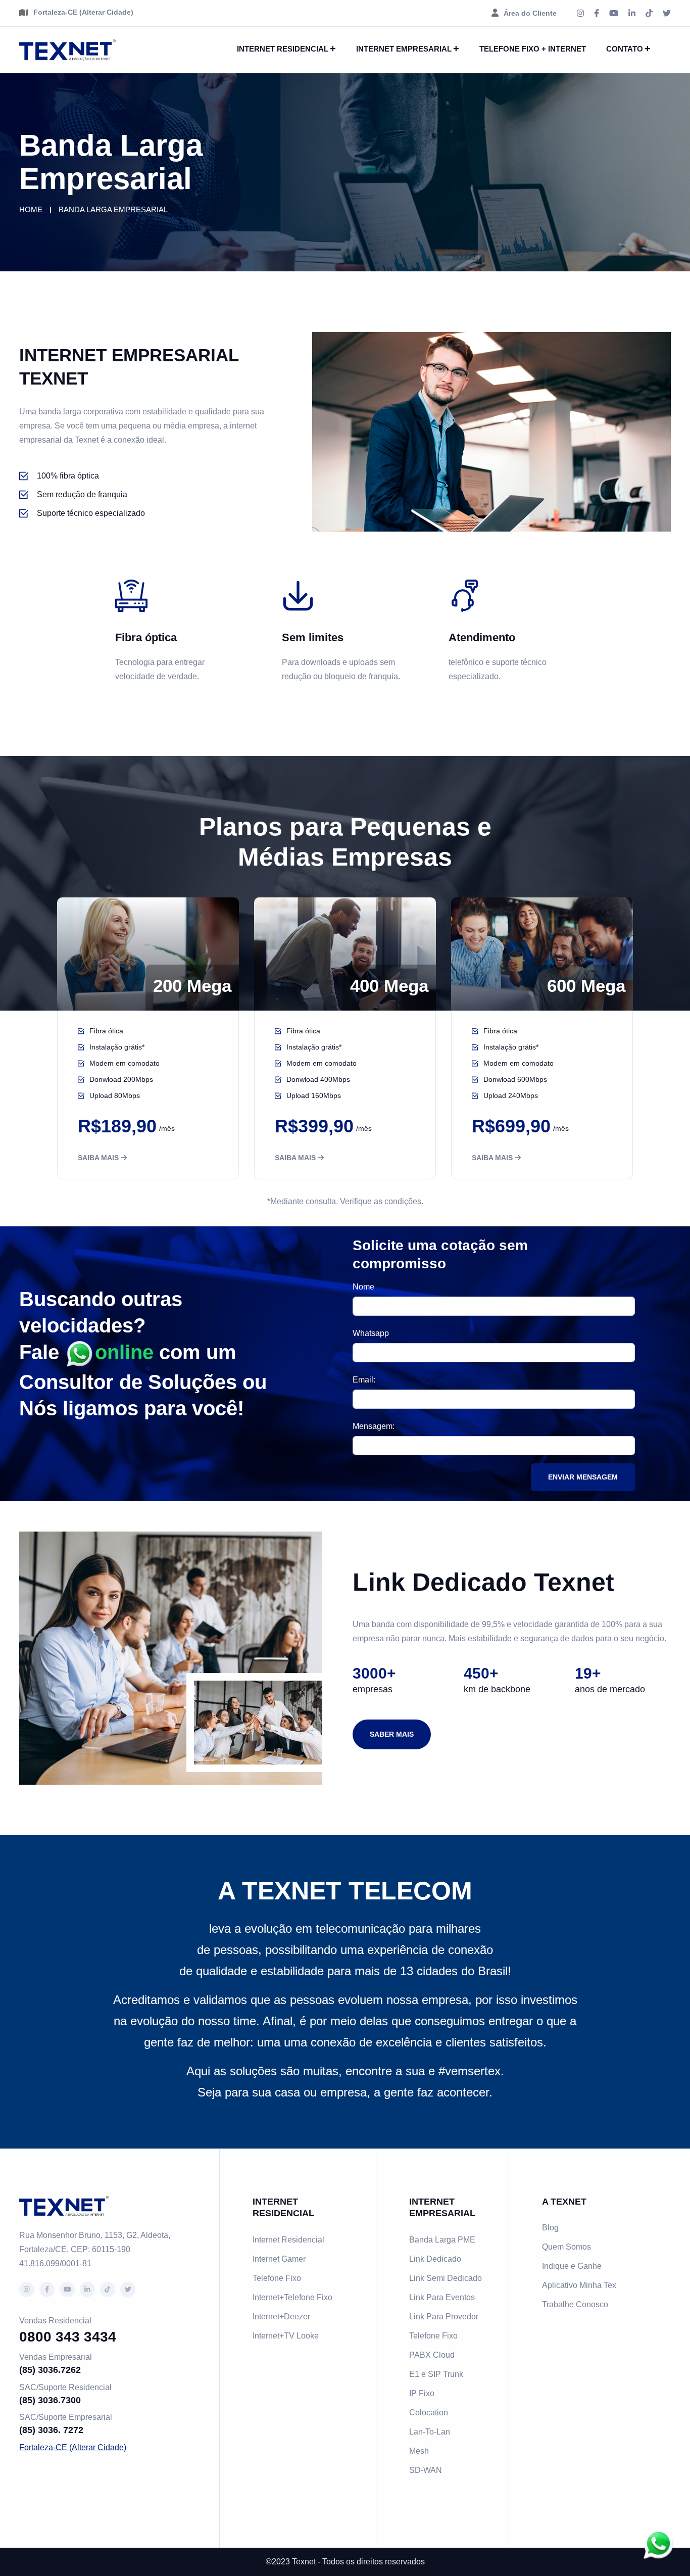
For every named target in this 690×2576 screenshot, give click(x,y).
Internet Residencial (288, 2240)
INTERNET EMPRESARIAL (404, 49)
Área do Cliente (530, 13)
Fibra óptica (146, 637)
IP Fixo (422, 2393)
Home (31, 209)
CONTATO (625, 49)
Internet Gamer (279, 2259)
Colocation (429, 2413)
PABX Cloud (432, 2355)
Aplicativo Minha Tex (579, 2285)
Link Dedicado (435, 2259)
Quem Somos (566, 2247)
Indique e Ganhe (572, 2266)
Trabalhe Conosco (575, 2304)
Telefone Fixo (277, 2278)
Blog (550, 2228)
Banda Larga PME (442, 2240)
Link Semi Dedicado (446, 2278)
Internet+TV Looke (286, 2336)
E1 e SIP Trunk (436, 2374)
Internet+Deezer (281, 2317)
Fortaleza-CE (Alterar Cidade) (83, 12)
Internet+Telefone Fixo (292, 2297)
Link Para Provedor (444, 2317)
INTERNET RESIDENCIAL (283, 49)
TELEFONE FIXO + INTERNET (533, 49)
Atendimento (482, 637)
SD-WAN (426, 2470)
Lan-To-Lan (430, 2432)
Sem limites (313, 637)
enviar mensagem (583, 1477)
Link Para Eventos (442, 2297)
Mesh (419, 2451)
